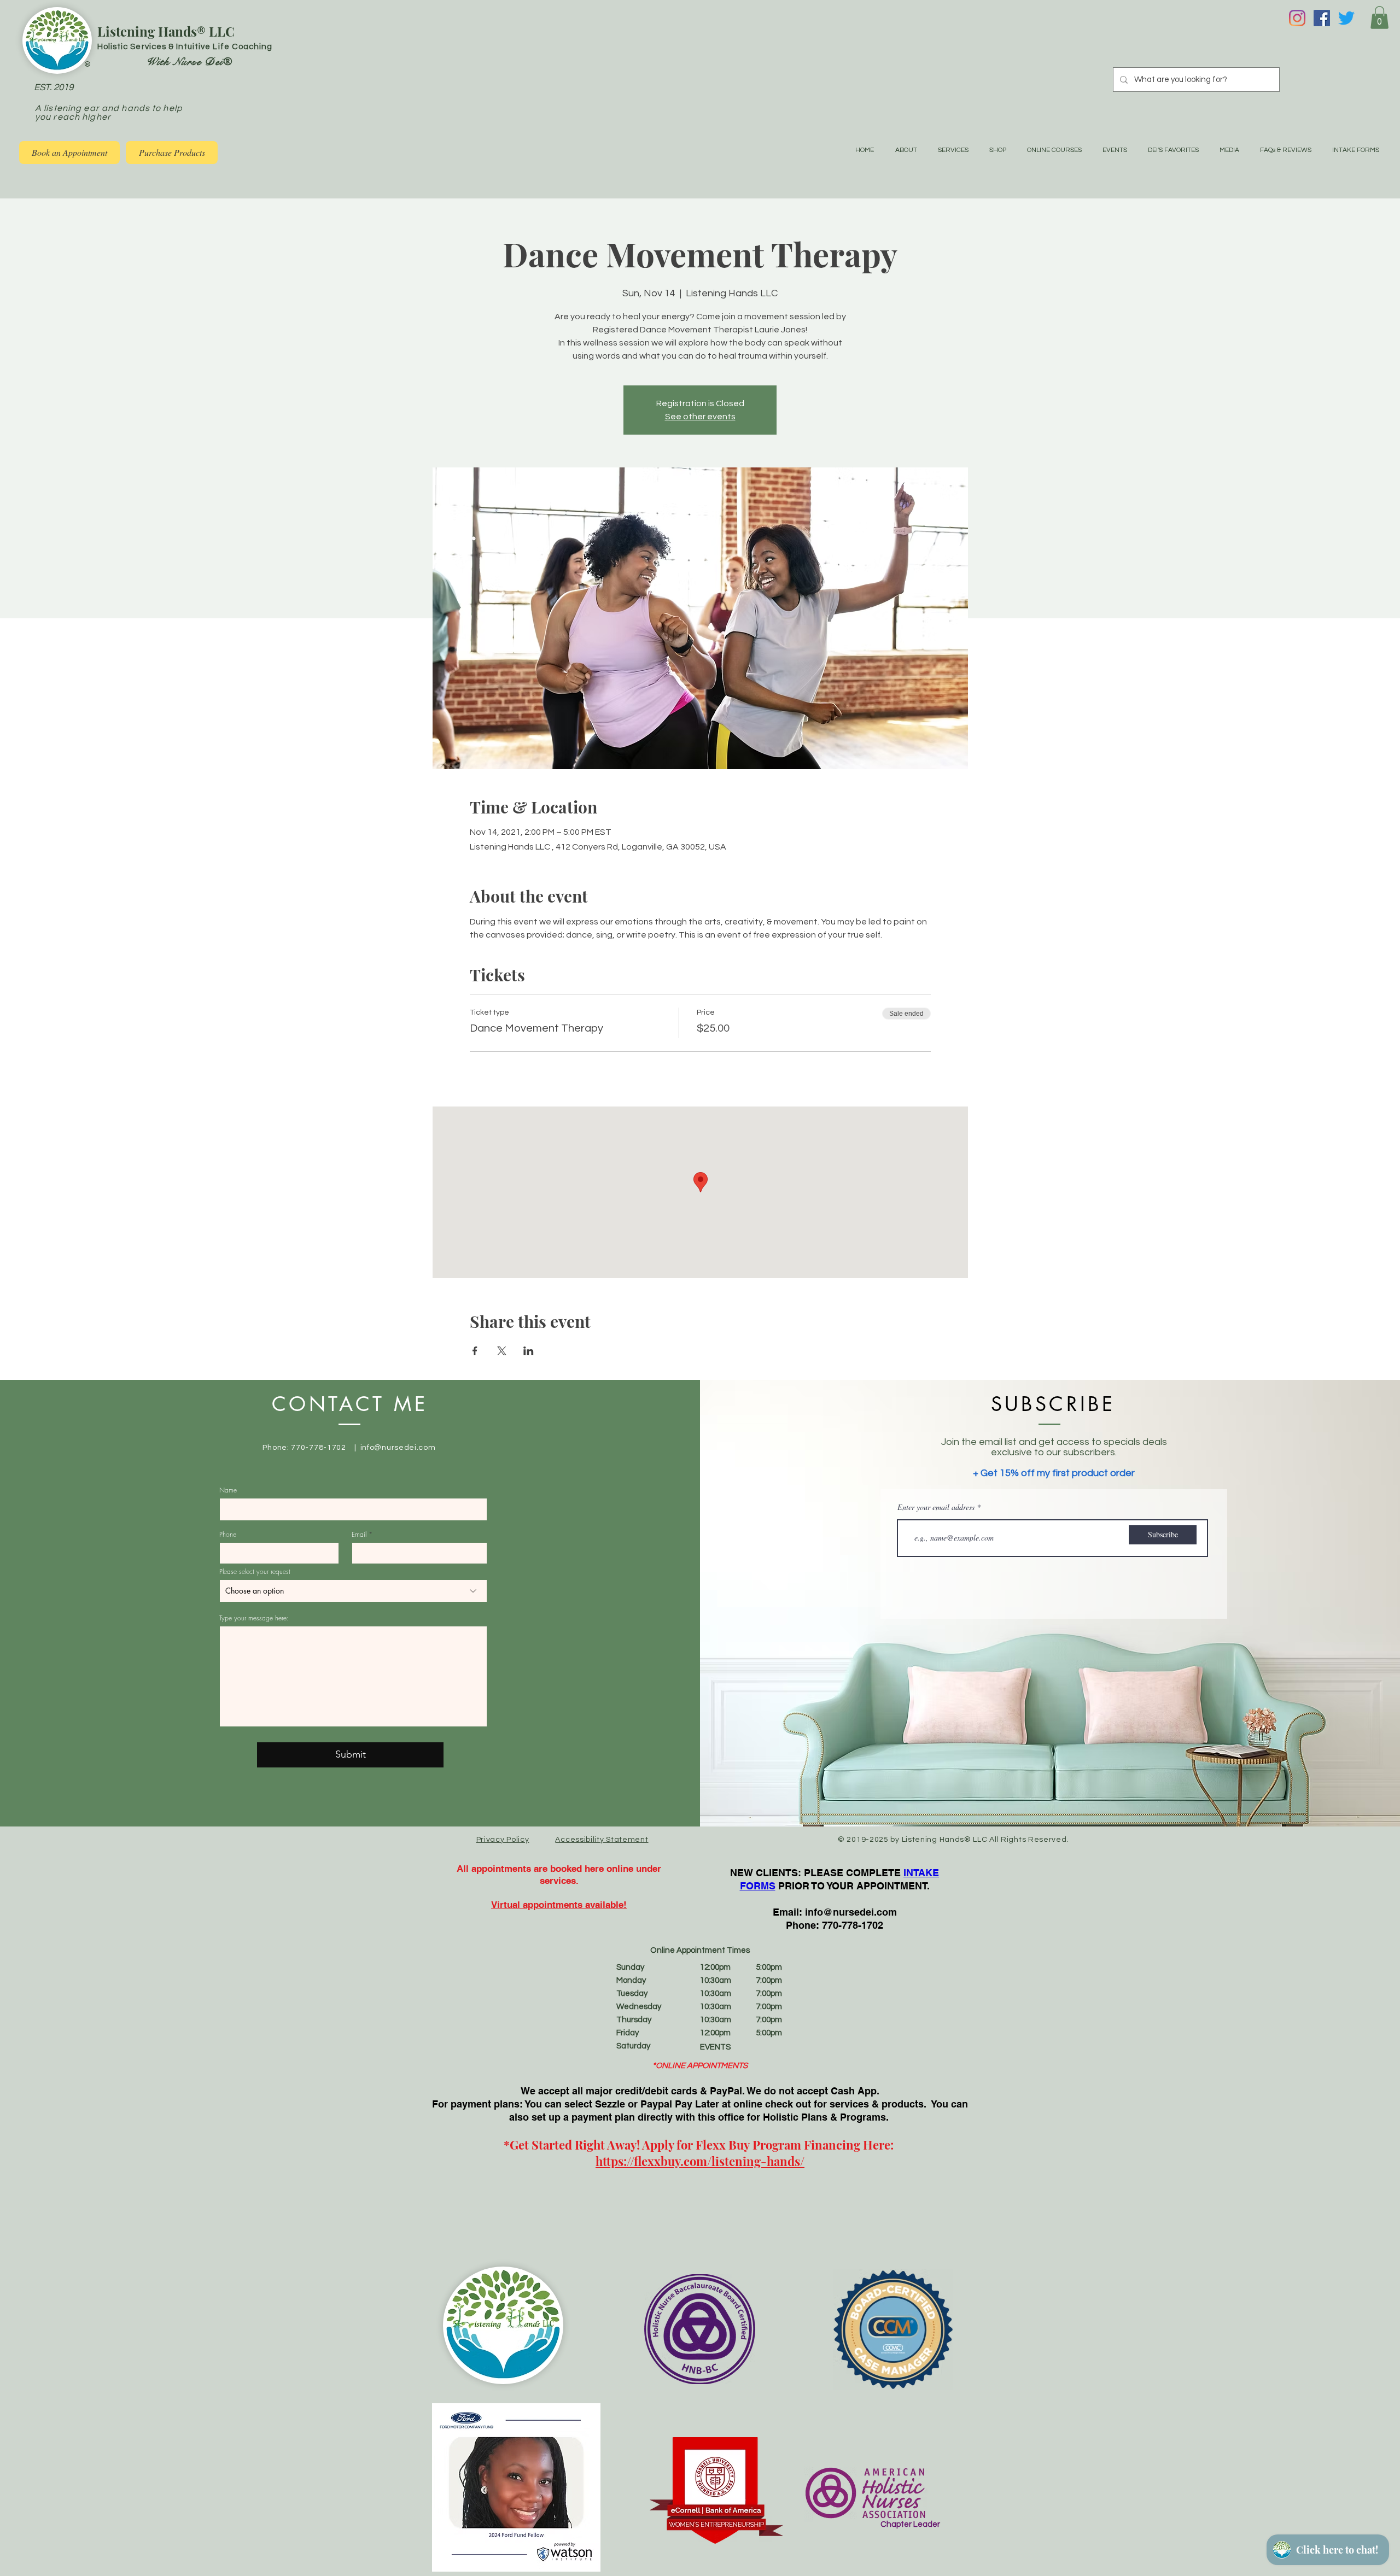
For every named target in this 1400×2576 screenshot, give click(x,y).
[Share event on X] (502, 1351)
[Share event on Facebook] (475, 1351)
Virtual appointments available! (559, 1905)
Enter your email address (936, 1507)
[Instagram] (1297, 18)
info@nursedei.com (398, 1448)
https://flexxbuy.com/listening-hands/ (700, 2161)
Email (359, 1535)
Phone (228, 1535)
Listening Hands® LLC (166, 31)
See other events (700, 417)
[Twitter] (1346, 18)
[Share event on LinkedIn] (529, 1351)
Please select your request (255, 1572)
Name (228, 1490)
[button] (1379, 17)
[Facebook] (1322, 18)
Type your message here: (254, 1618)
